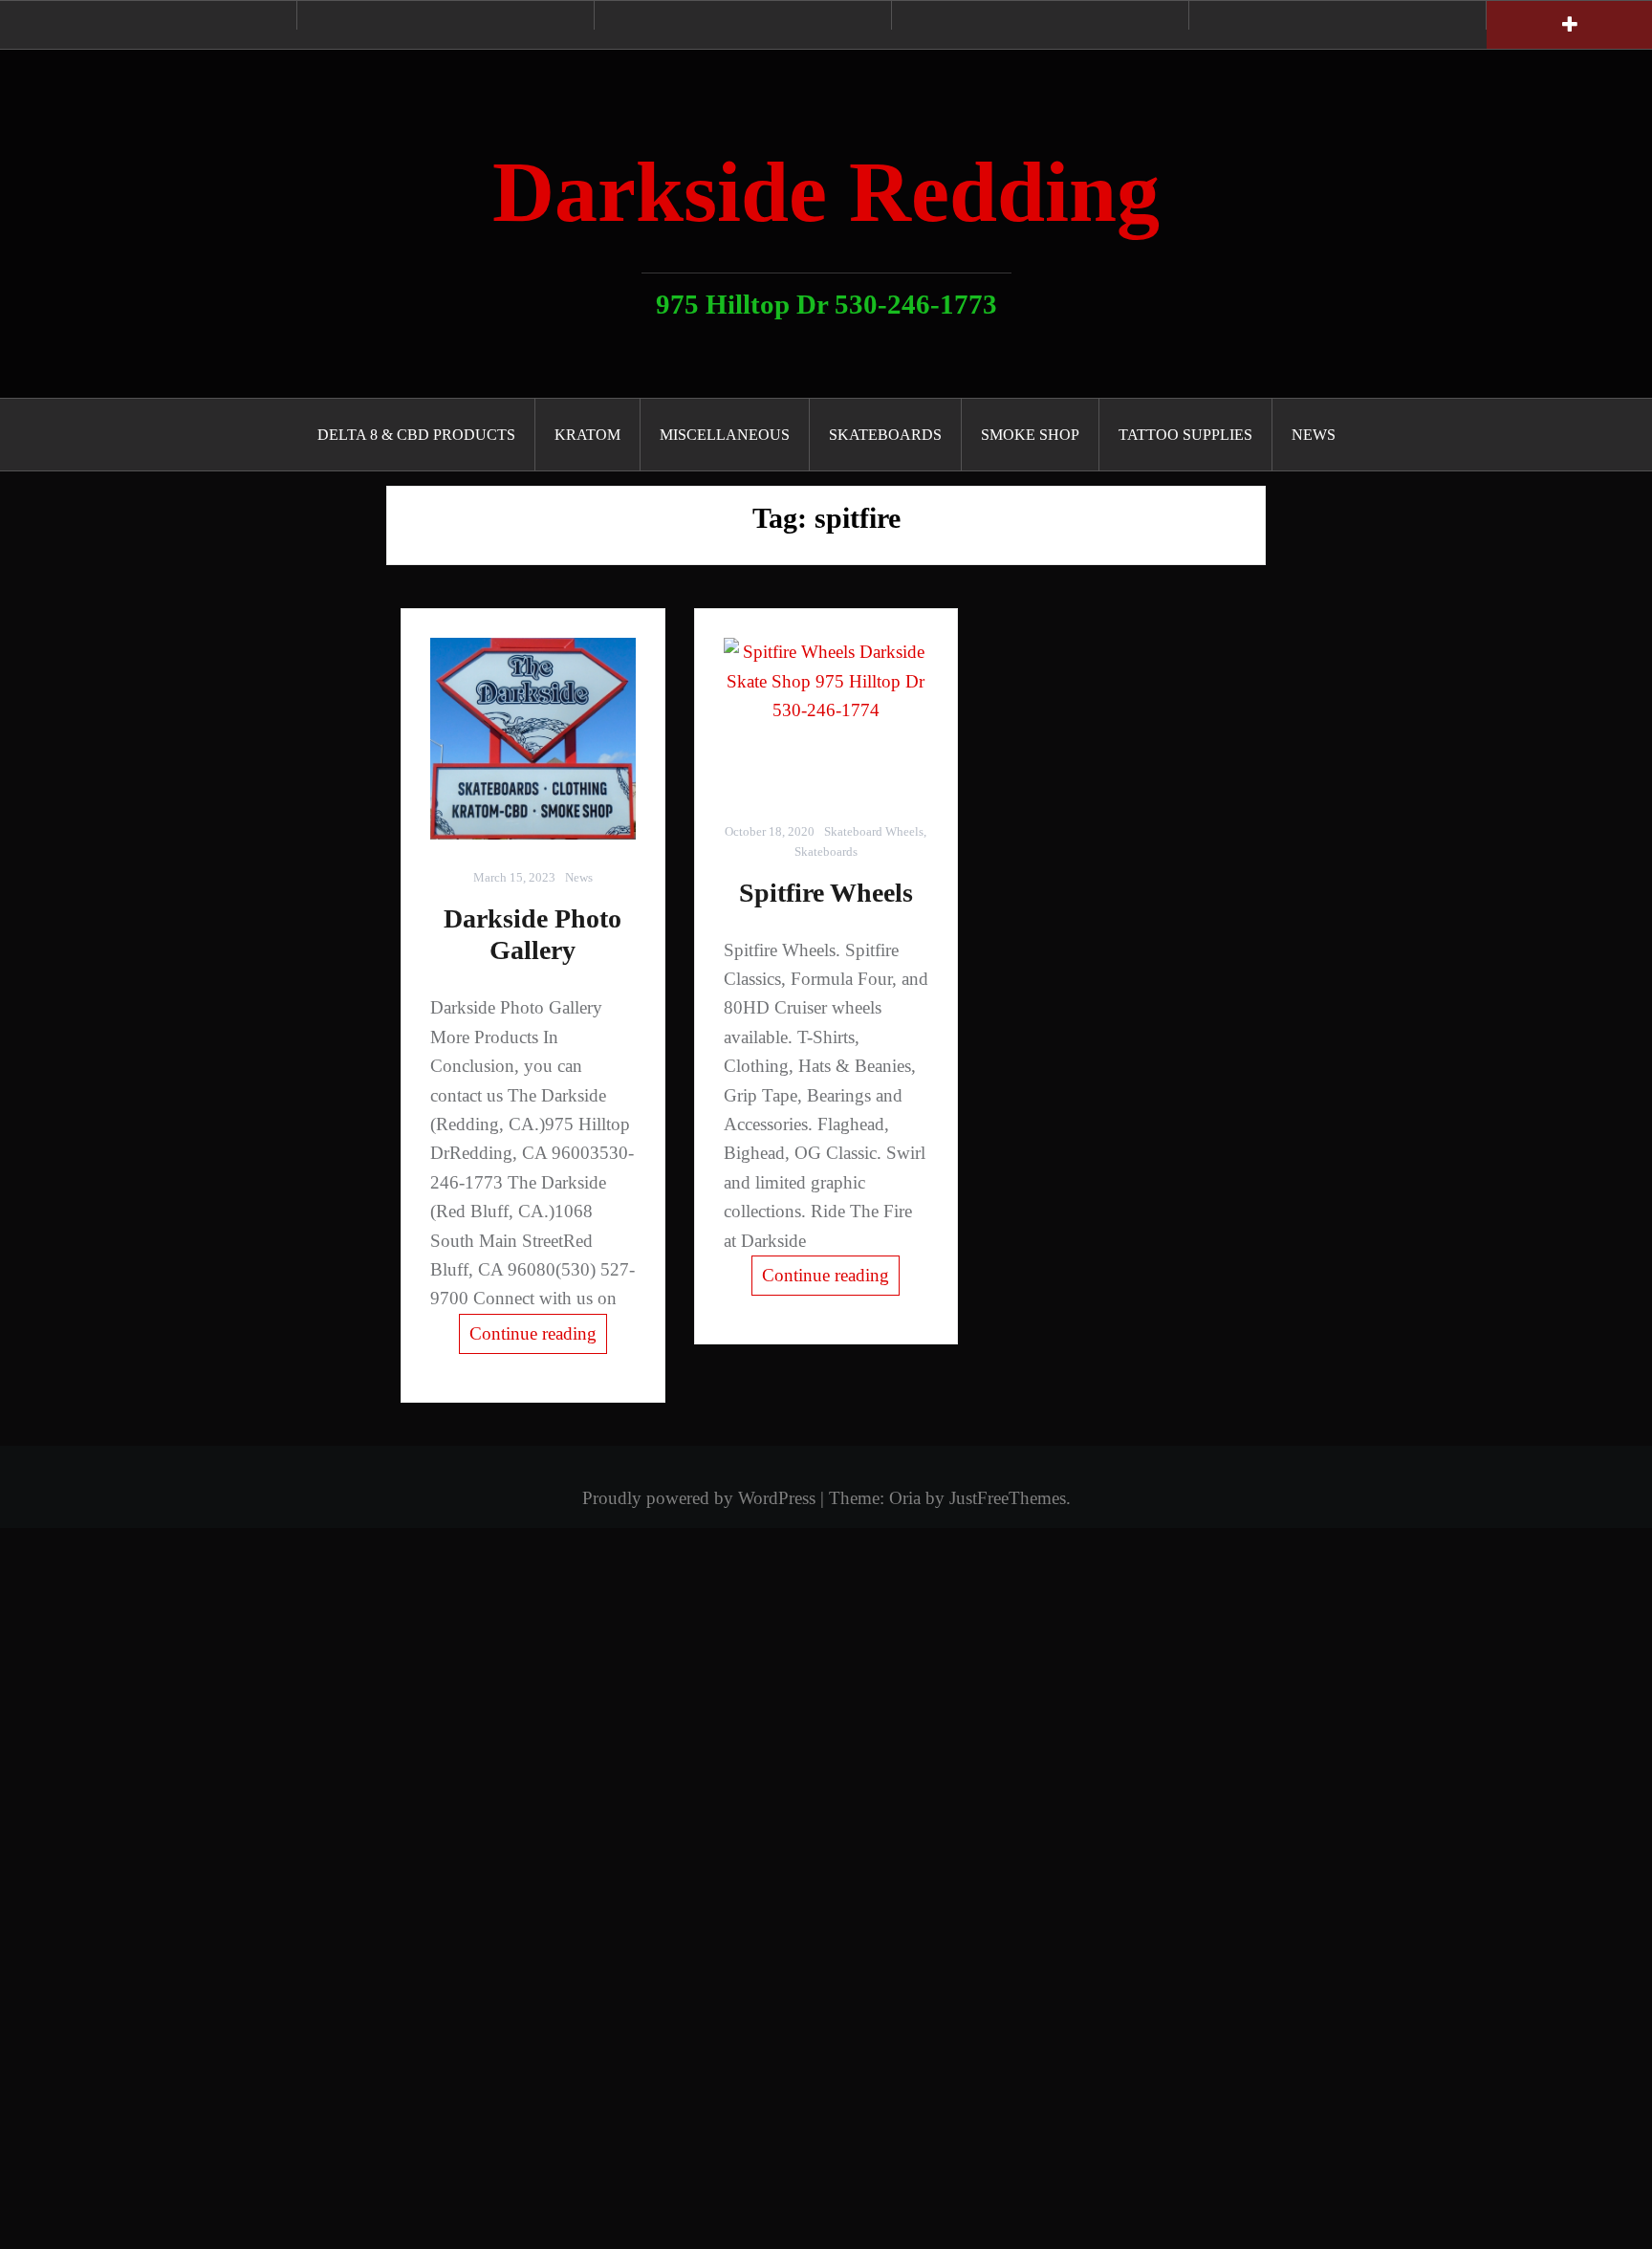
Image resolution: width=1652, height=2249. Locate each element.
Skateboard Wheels (874, 831)
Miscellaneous (725, 435)
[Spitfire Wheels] (826, 716)
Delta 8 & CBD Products (416, 435)
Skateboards (885, 435)
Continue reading (533, 1333)
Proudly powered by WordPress (699, 1498)
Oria (905, 1498)
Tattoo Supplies (1185, 435)
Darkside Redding (826, 192)
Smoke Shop (1030, 435)
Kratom (587, 435)
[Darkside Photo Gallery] (533, 739)
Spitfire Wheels (826, 893)
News (1314, 435)
